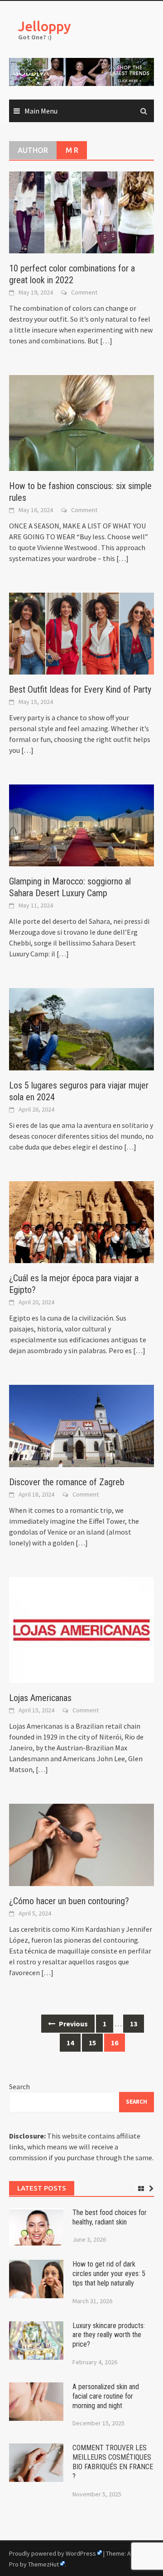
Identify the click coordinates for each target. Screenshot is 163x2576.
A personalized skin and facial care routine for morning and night (106, 2396)
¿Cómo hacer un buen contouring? (69, 1901)
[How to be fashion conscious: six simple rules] (81, 422)
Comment (84, 292)
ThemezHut (43, 2564)
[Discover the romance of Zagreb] (81, 1425)
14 (70, 2043)
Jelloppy (45, 26)
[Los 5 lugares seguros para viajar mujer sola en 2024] (81, 1028)
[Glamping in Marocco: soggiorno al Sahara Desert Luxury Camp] (81, 824)
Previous (73, 2024)
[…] (105, 341)
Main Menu (41, 111)
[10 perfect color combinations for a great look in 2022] (81, 211)
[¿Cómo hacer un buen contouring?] (81, 1844)
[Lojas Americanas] (81, 1629)
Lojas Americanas (40, 1698)
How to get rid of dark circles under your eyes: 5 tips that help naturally (109, 2274)
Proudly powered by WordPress (53, 2553)
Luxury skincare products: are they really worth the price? (109, 2335)
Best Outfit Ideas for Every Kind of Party (80, 689)
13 (134, 2024)
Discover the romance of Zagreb (67, 1482)
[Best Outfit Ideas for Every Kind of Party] (81, 632)
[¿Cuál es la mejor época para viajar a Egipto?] (81, 1221)
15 (92, 2043)
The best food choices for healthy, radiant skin (110, 2217)
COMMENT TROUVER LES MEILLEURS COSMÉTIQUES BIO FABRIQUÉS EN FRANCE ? (113, 2462)
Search (19, 2086)
